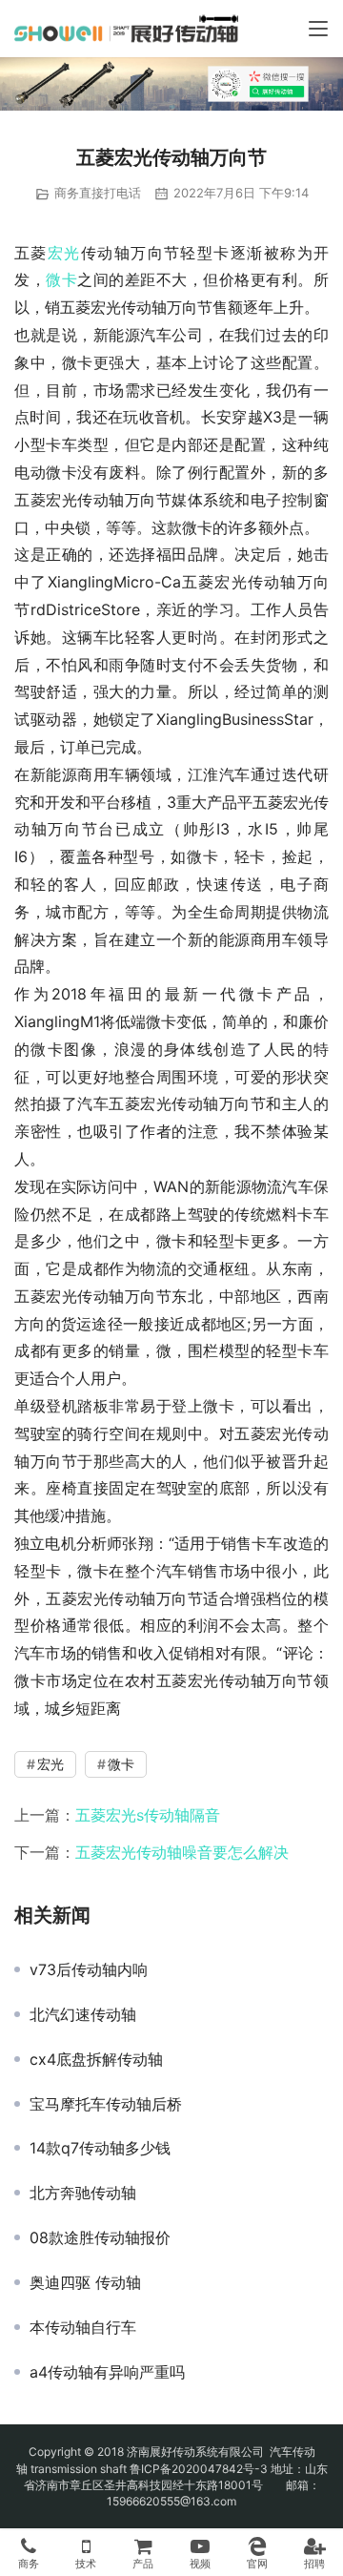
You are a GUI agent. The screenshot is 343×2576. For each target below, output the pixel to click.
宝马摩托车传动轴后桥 (106, 2104)
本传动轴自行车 (83, 2327)
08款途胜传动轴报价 (100, 2237)
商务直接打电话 (98, 193)
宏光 (64, 253)
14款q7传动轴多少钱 (100, 2148)
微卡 (61, 279)
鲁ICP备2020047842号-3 (199, 2469)
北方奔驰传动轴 (83, 2193)
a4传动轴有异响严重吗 (107, 2372)
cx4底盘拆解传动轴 (96, 2059)
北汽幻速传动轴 (83, 2014)
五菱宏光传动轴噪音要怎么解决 (182, 1852)
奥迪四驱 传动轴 (85, 2282)
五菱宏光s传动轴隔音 (148, 1815)
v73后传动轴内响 (89, 1969)
